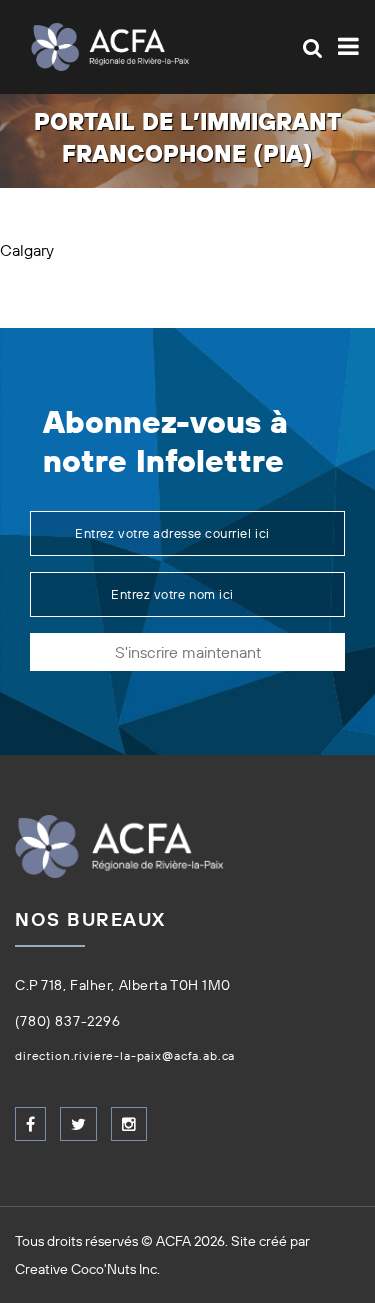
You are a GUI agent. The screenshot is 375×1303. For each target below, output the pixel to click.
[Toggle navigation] (344, 46)
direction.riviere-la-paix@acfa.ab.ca (125, 1055)
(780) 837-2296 (68, 1021)
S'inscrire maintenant (188, 652)
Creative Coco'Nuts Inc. (87, 1269)
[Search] (312, 48)
